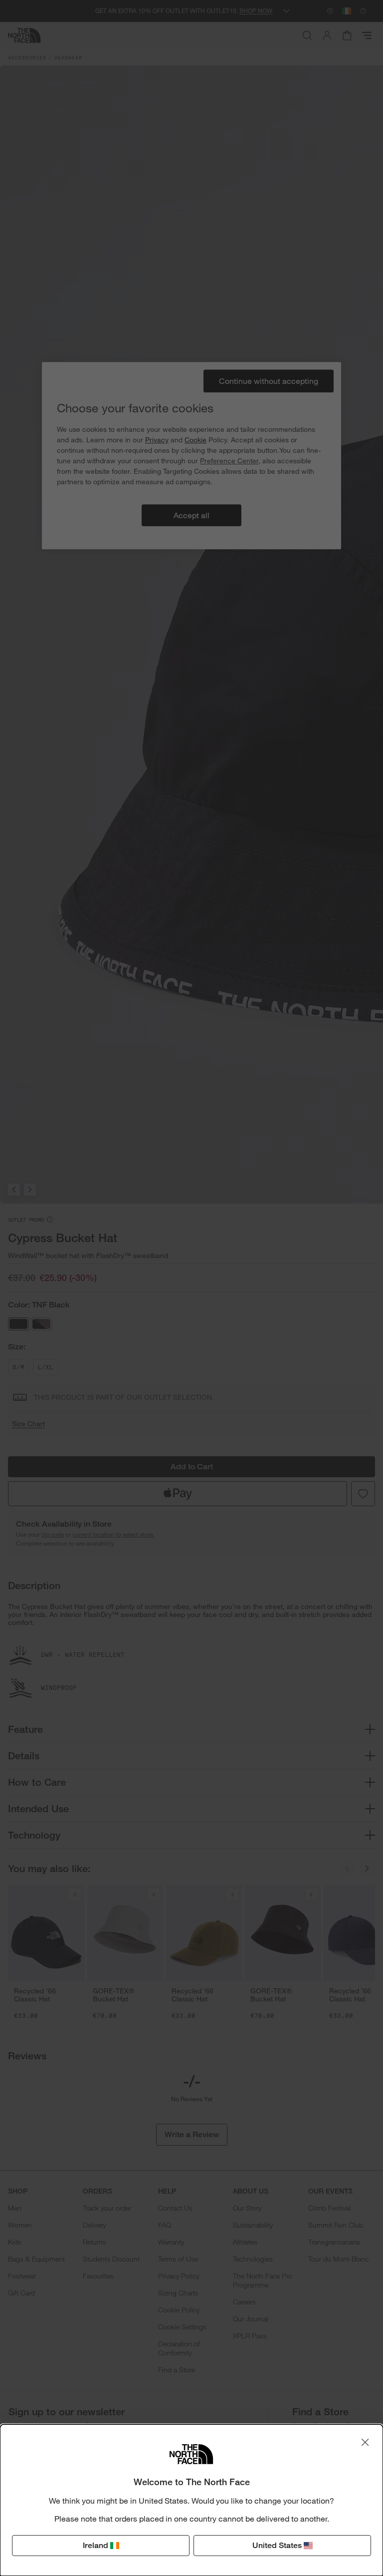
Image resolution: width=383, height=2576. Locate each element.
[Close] (365, 2442)
